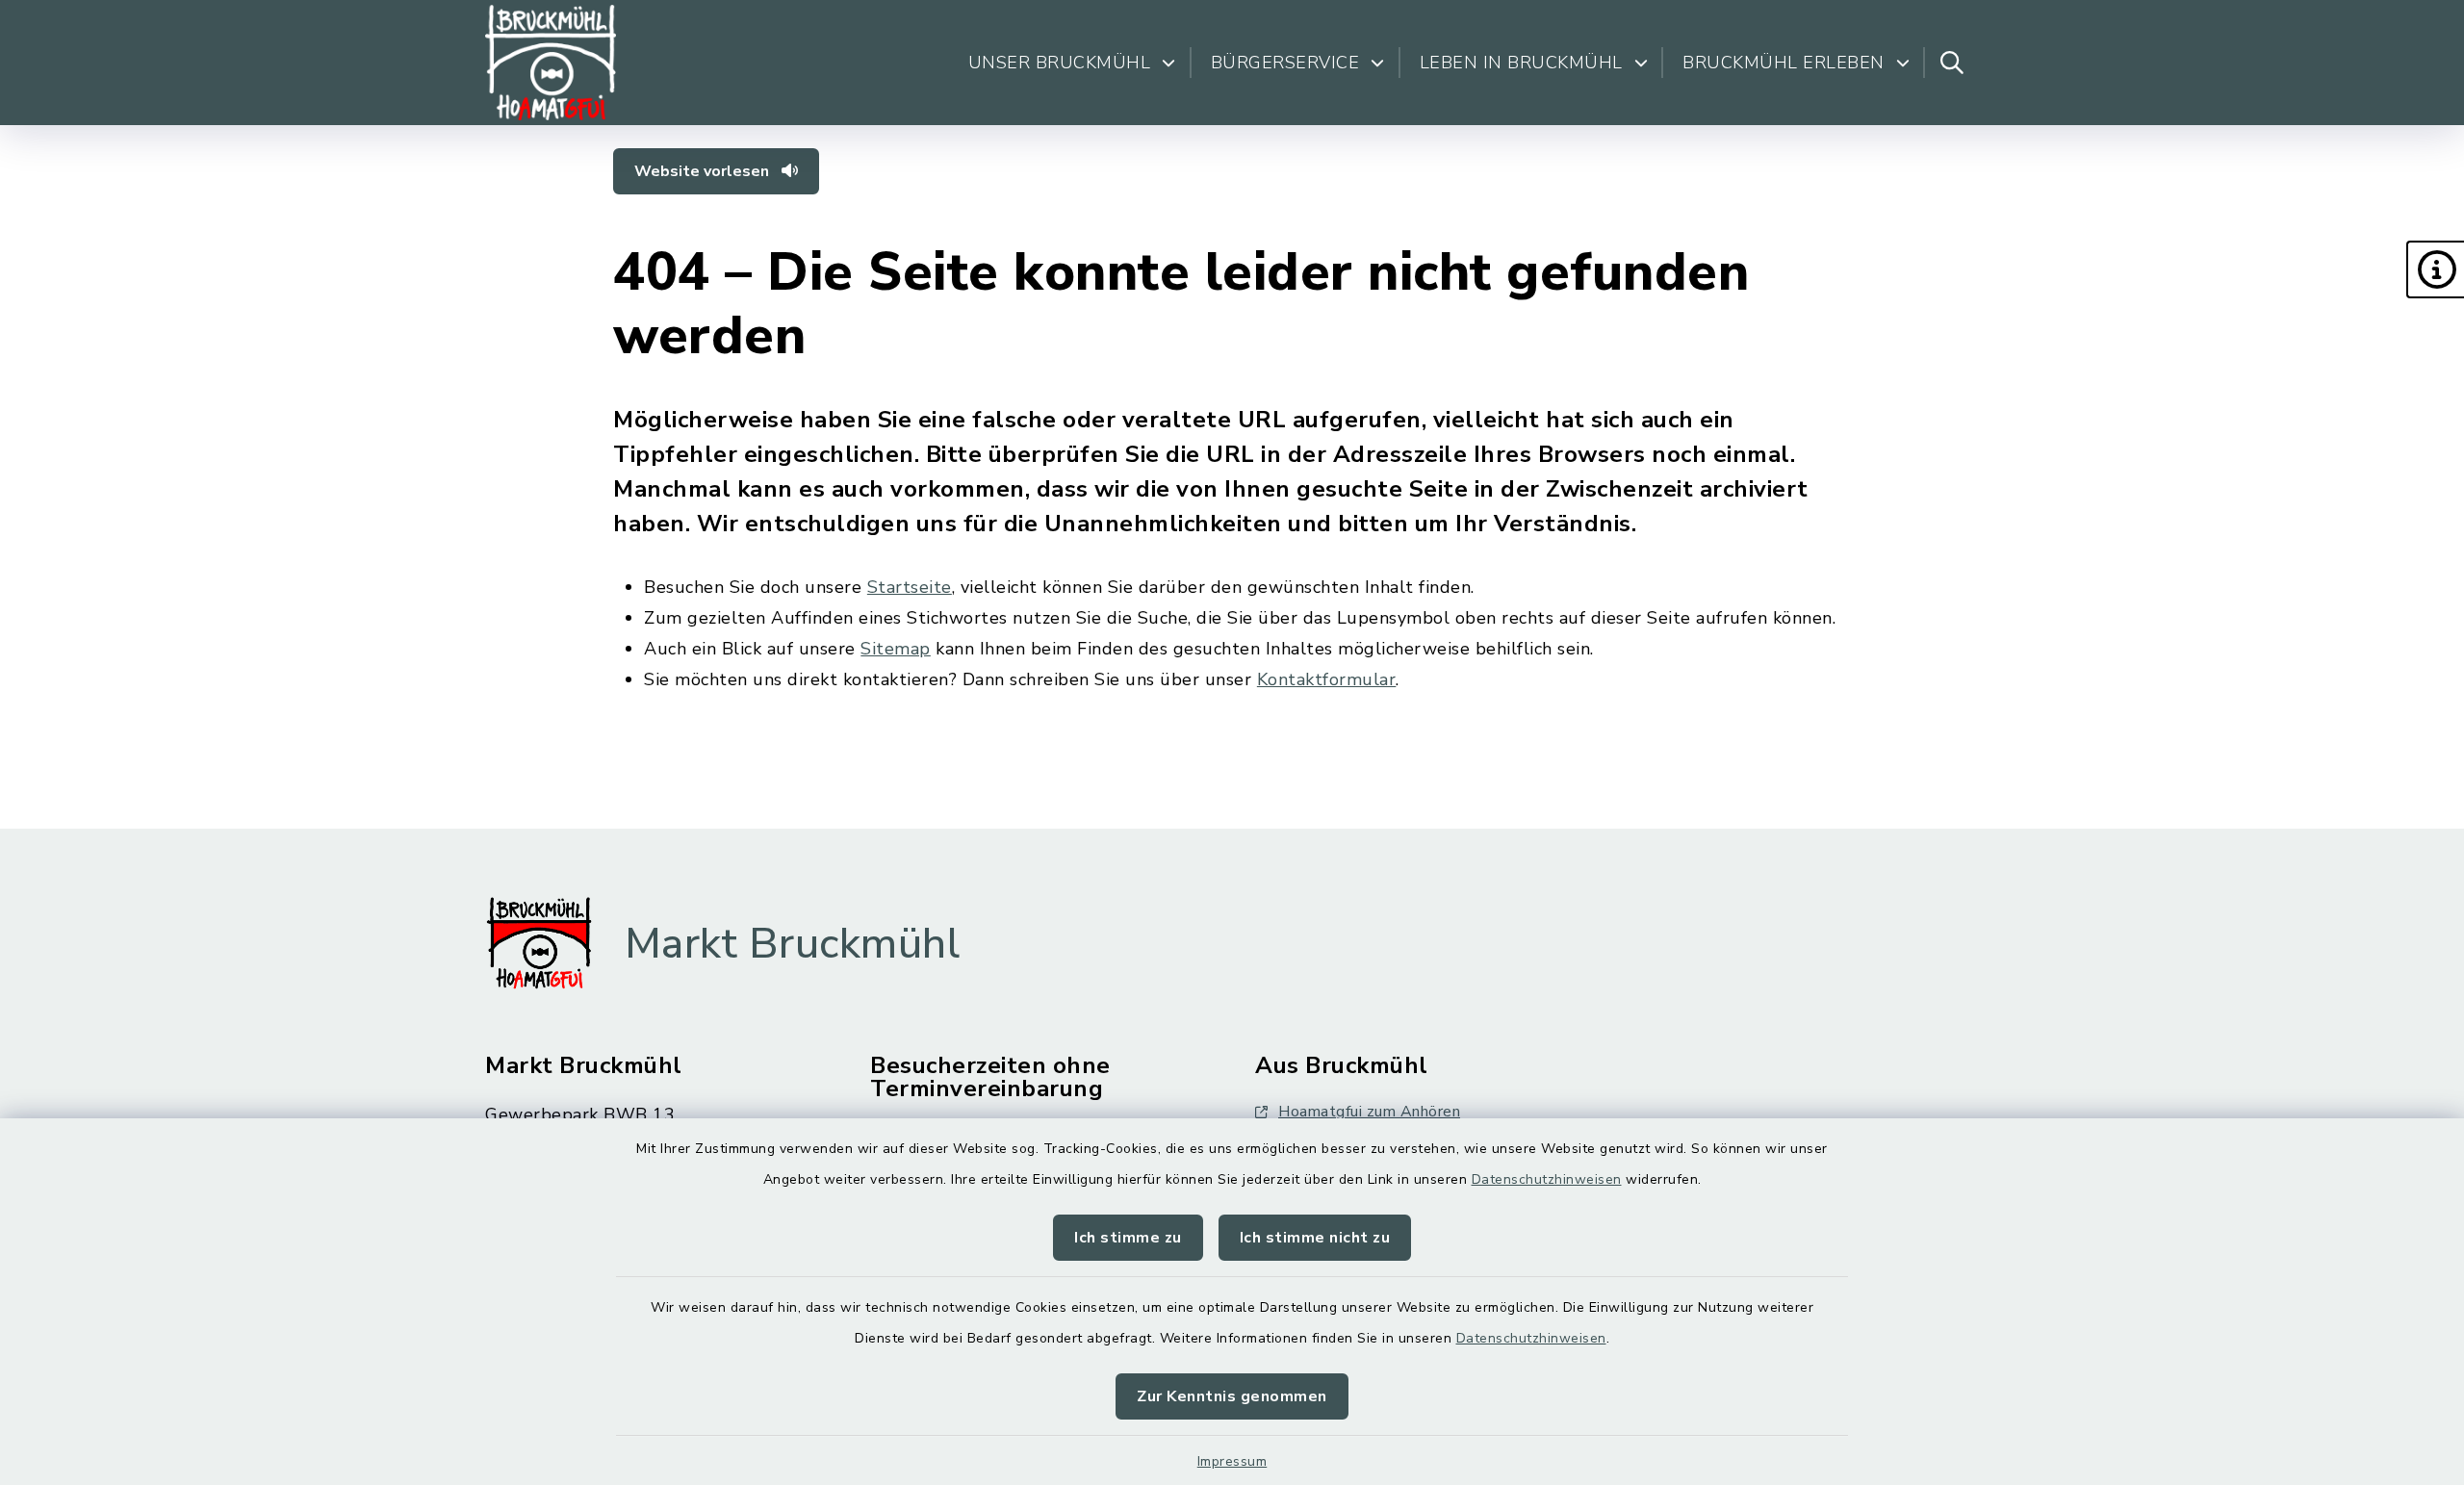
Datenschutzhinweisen (1547, 1179)
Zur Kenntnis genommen (1232, 1396)
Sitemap (896, 649)
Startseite (910, 587)
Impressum (1232, 1461)
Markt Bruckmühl (793, 944)
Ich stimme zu (1128, 1238)
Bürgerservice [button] (1285, 63)
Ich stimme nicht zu (1315, 1238)
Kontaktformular (1327, 679)
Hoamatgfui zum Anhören (1369, 1112)
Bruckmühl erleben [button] (1784, 63)
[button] (2435, 269)
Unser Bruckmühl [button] (1060, 63)
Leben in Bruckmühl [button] (1521, 63)
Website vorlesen (704, 171)
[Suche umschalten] (1952, 63)
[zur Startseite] (551, 63)
